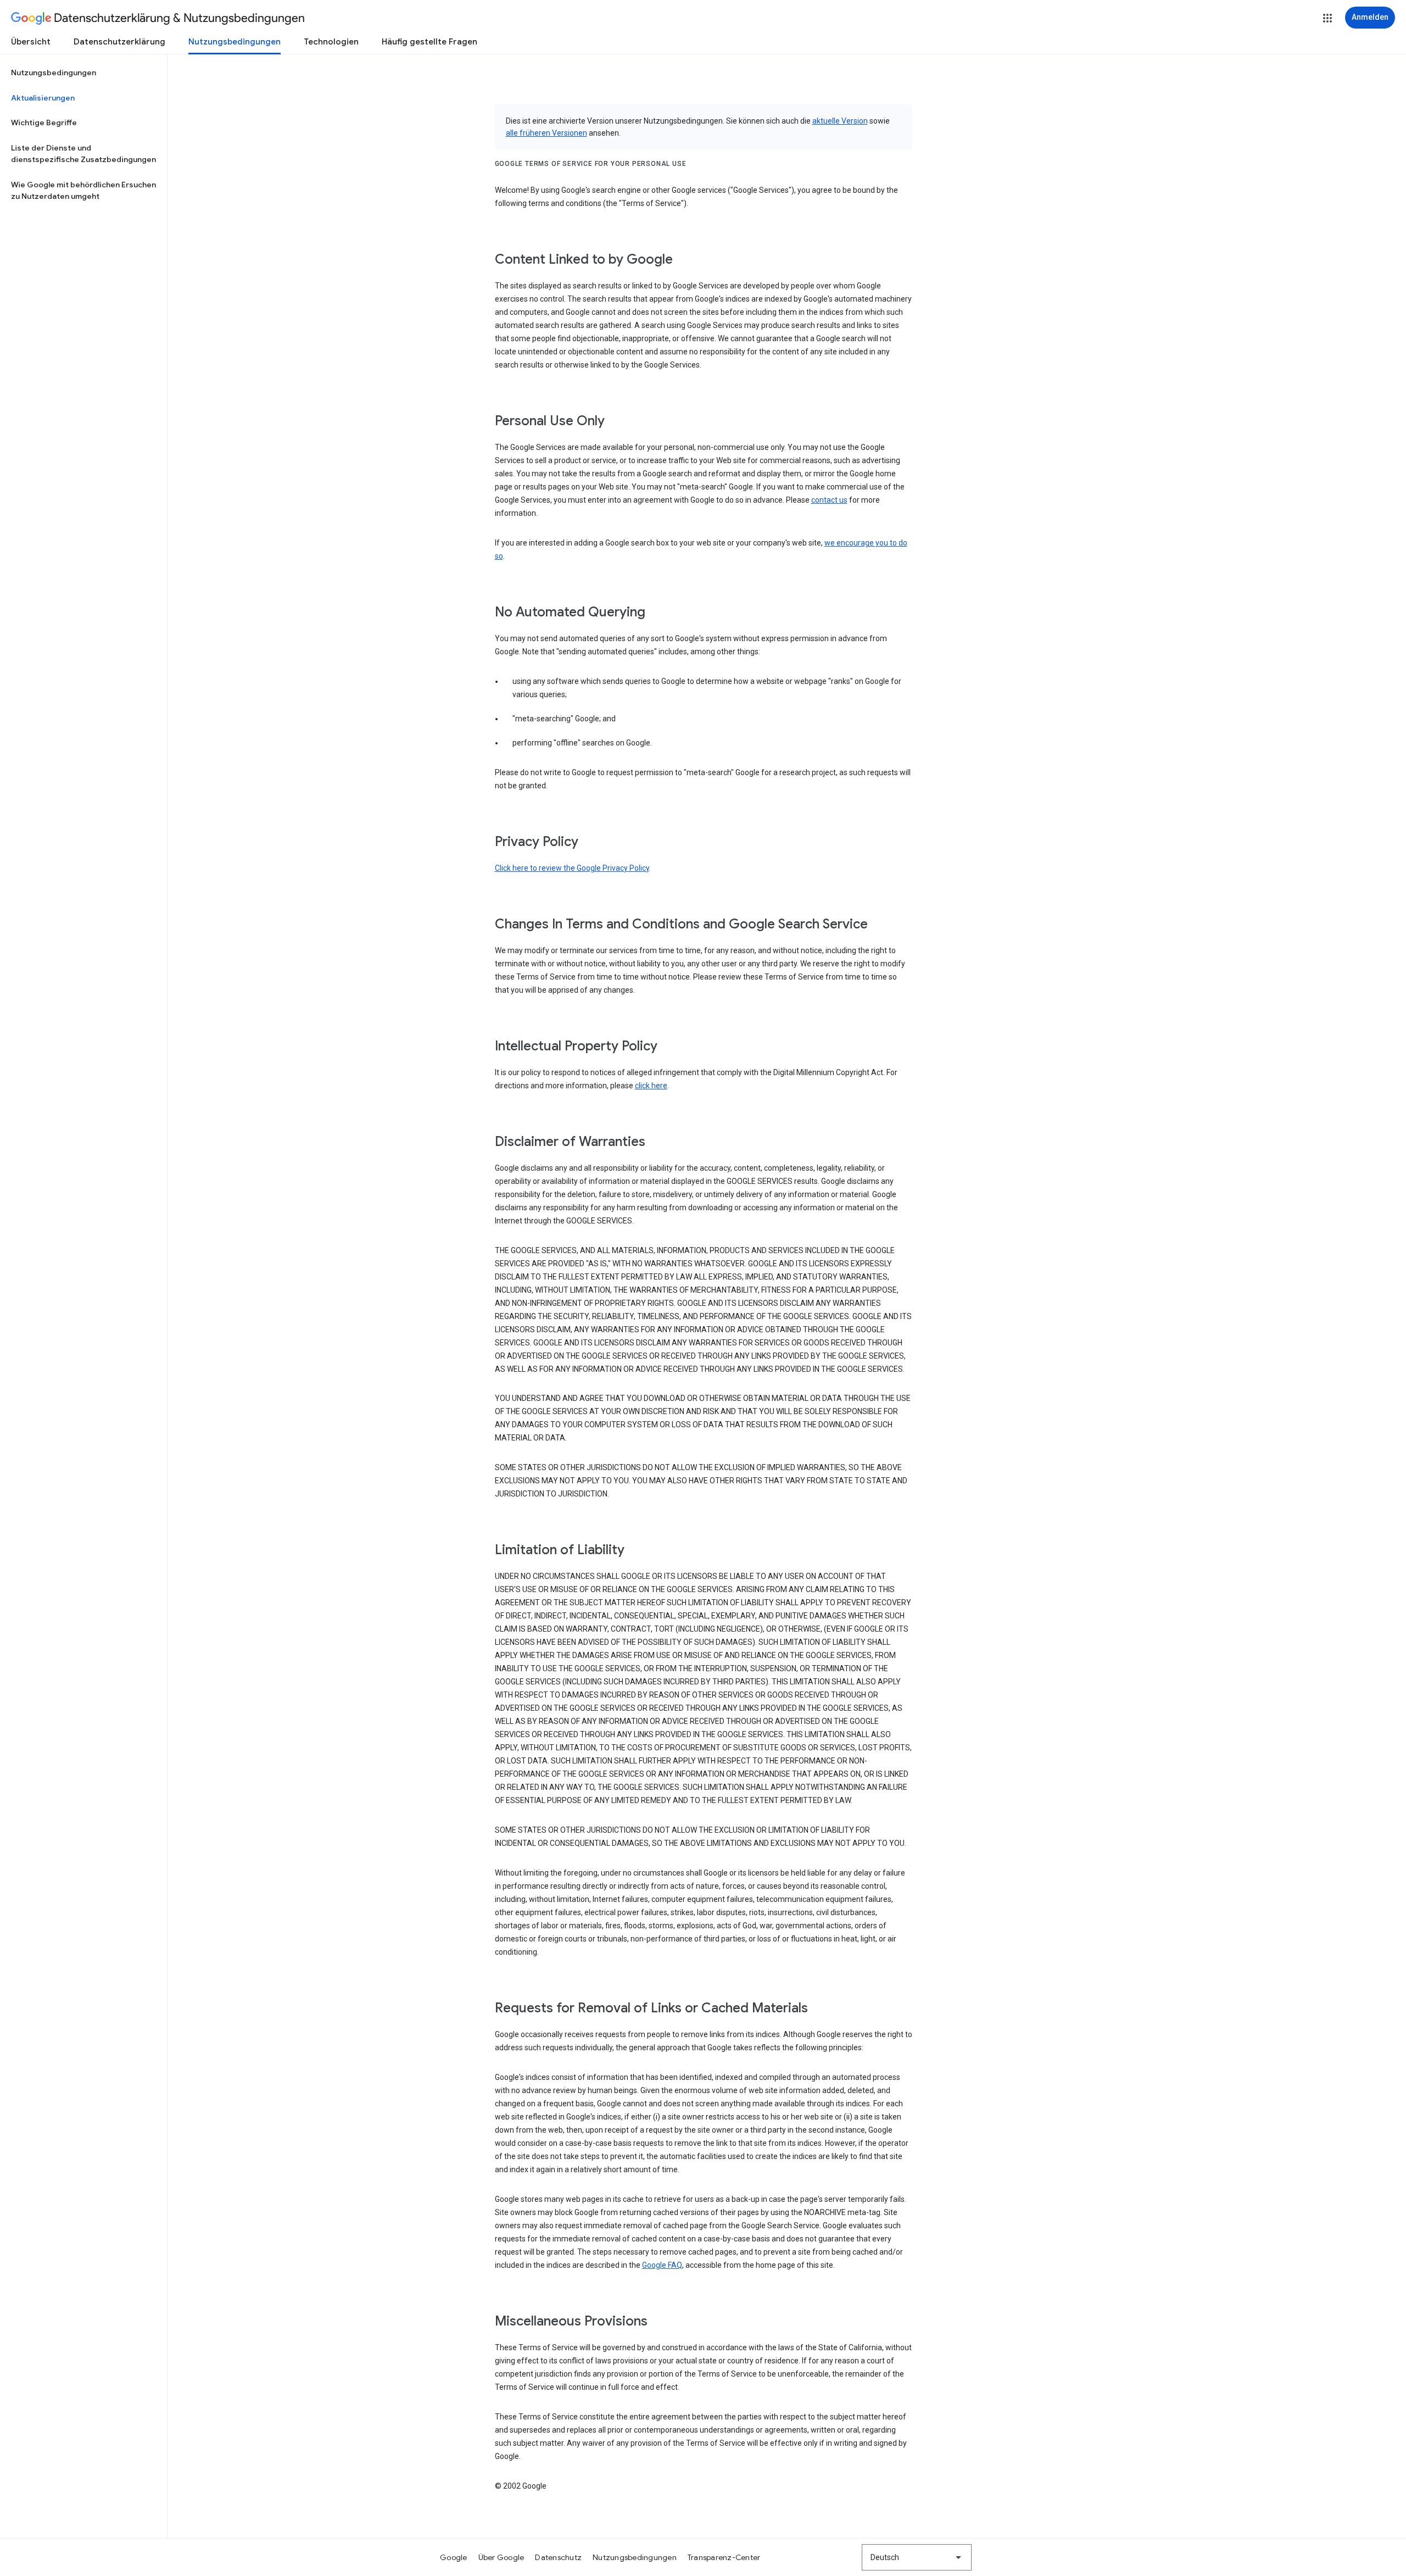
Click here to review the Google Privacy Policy (572, 868)
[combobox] (917, 2557)
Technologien (331, 42)
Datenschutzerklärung (119, 42)
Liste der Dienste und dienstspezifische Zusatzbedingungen (83, 154)
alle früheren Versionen (546, 133)
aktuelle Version (840, 121)
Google (454, 2557)
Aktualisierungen (43, 98)
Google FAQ (662, 2265)
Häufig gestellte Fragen (429, 42)
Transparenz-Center (724, 2557)
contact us (829, 500)
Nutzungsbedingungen (235, 42)
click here (651, 1086)
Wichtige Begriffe (44, 123)
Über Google (501, 2557)
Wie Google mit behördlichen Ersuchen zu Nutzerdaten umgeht (83, 191)
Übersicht (31, 42)
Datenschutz (558, 2557)
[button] (1327, 18)
